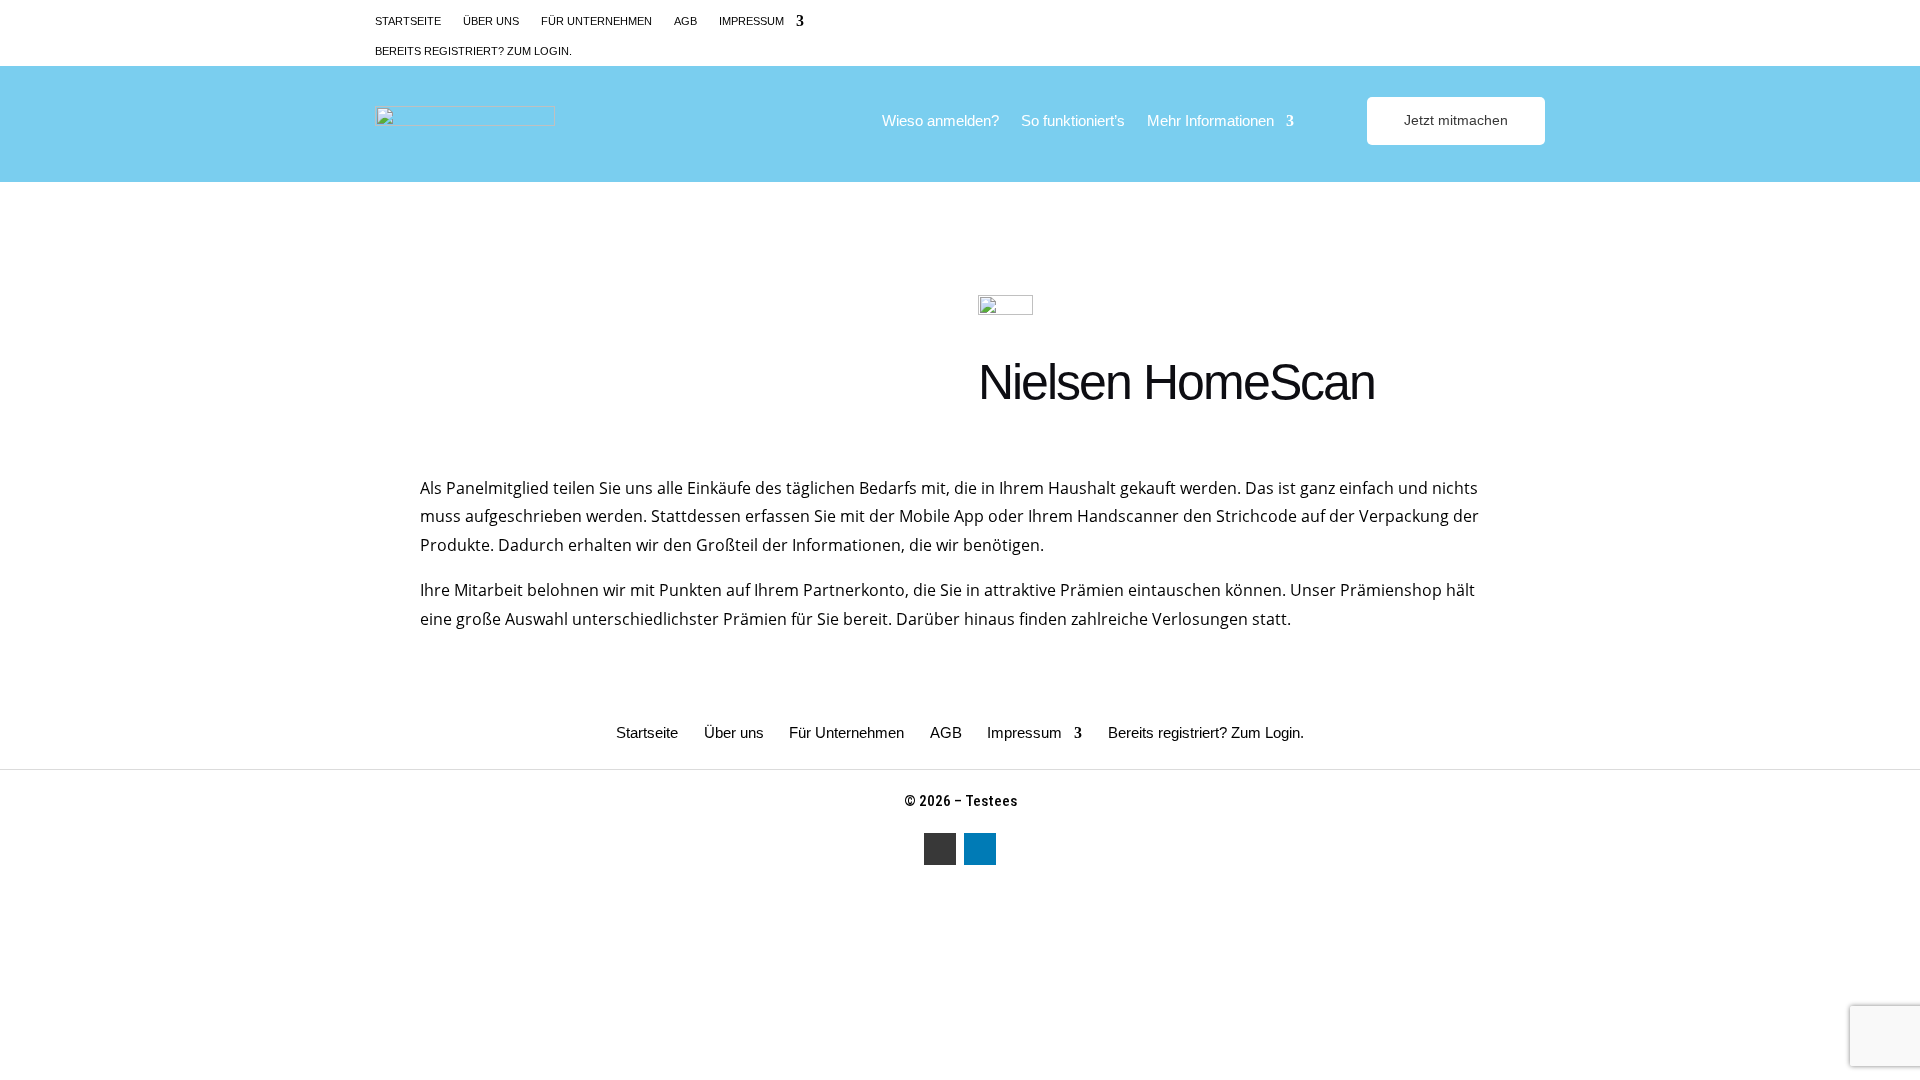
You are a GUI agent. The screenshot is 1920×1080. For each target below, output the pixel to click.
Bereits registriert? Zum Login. (473, 51)
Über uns (491, 21)
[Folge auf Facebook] (1495, 20)
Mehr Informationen (1210, 121)
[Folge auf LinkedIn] (1531, 20)
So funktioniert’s (1073, 121)
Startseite (408, 21)
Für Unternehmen (596, 21)
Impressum (751, 21)
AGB (685, 21)
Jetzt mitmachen (1456, 120)
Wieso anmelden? (940, 121)
